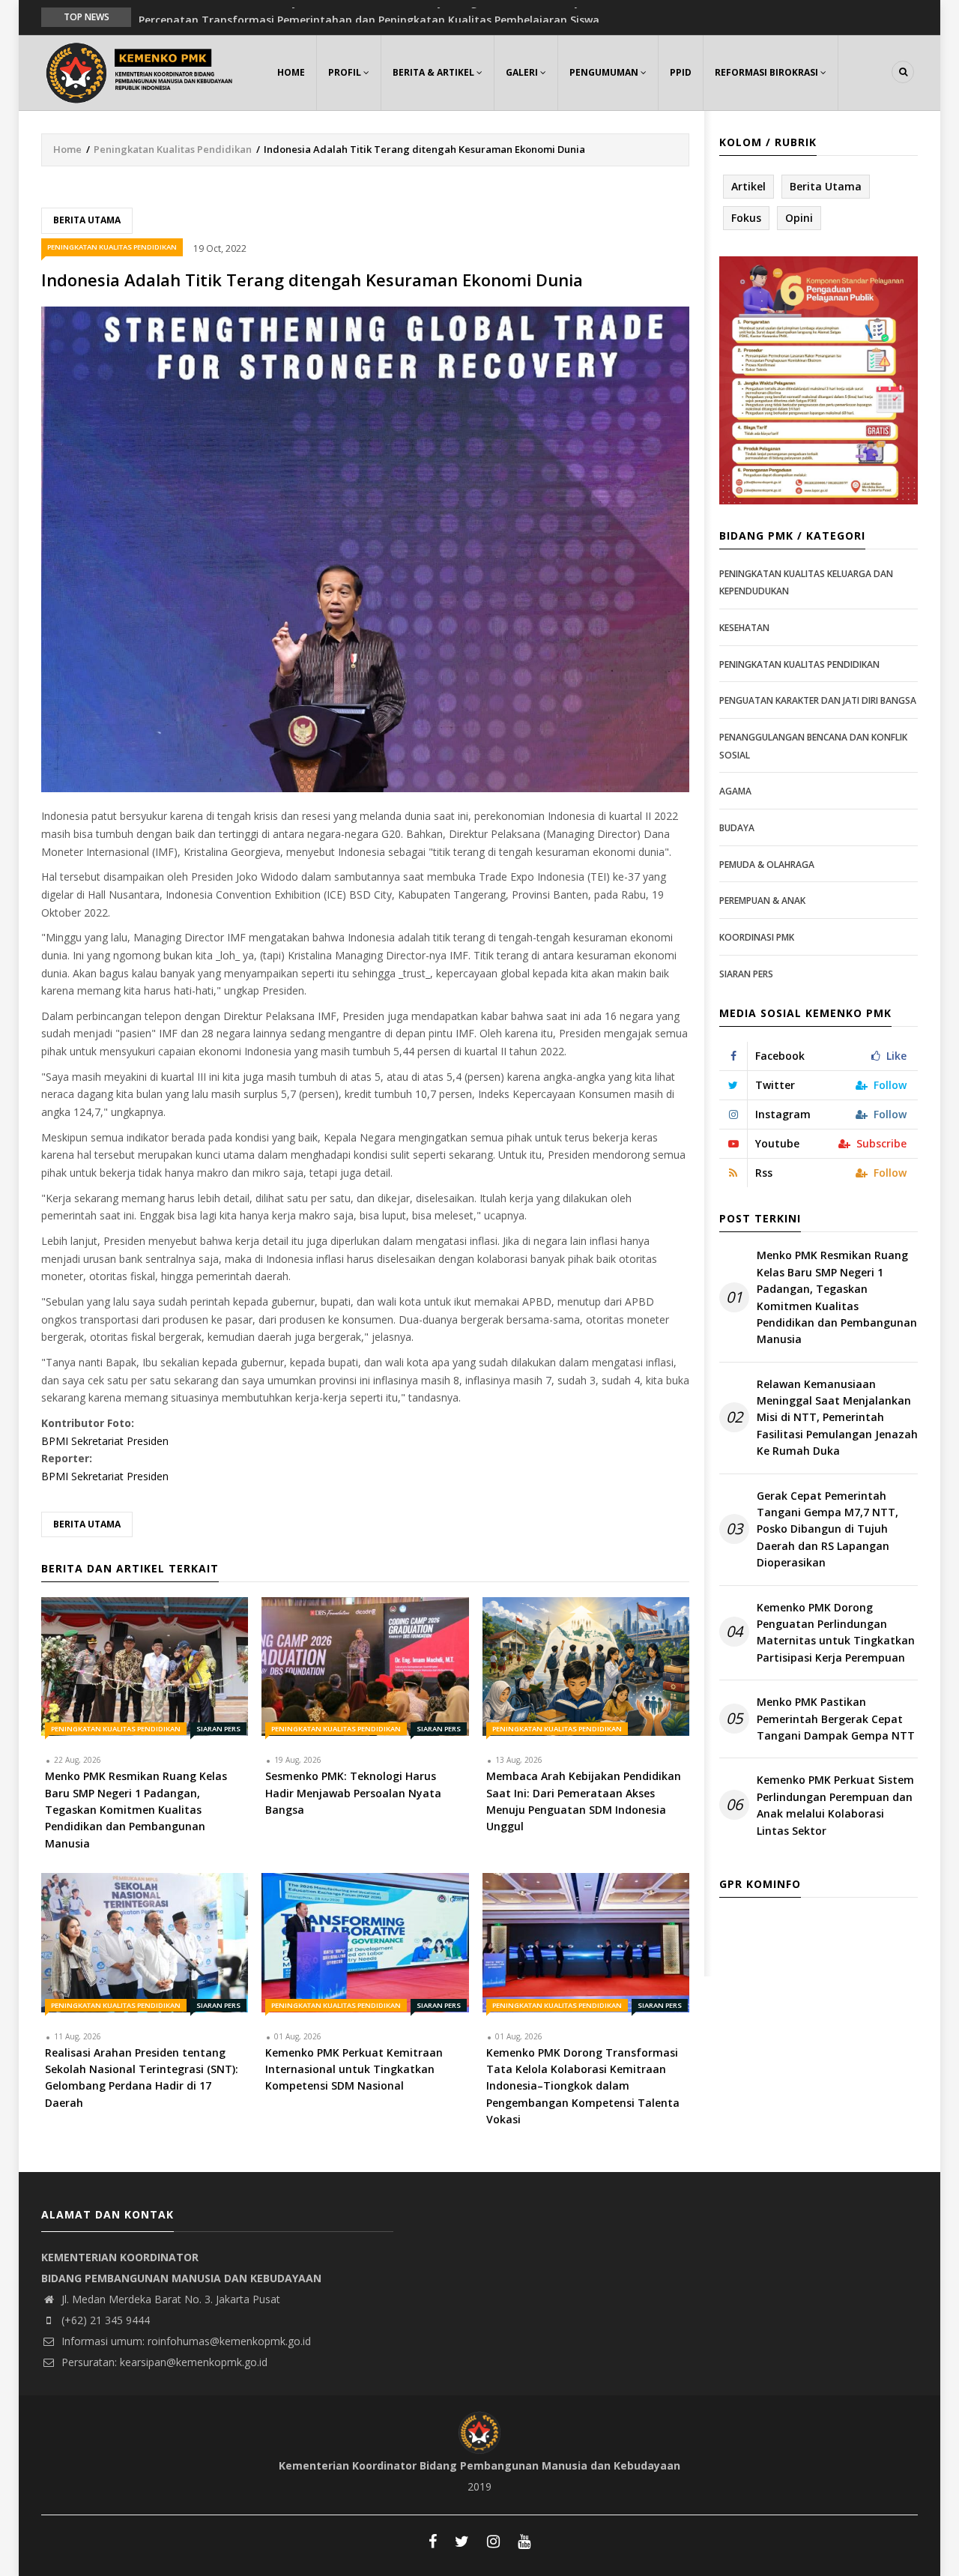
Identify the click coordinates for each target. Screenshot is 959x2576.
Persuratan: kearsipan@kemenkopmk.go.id (163, 2362)
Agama (735, 791)
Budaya (737, 828)
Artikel (748, 186)
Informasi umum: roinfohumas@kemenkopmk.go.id (185, 2341)
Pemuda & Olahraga (767, 865)
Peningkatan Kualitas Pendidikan (173, 149)
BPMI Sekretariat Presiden (105, 1441)
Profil (346, 72)
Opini (799, 218)
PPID (681, 72)
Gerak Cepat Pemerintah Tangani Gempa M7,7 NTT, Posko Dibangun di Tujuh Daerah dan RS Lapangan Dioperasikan (828, 1529)
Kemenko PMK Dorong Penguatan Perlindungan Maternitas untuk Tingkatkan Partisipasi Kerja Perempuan (836, 1632)
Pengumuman (605, 72)
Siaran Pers (218, 1729)
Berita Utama (87, 220)
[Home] (142, 71)
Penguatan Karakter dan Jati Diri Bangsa (818, 700)
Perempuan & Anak (762, 901)
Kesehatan (744, 628)
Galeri (523, 72)
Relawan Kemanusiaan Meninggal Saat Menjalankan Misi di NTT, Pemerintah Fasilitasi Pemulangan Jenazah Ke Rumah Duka (837, 1418)
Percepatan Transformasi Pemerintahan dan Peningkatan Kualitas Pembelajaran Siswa (369, 16)
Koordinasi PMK (757, 937)
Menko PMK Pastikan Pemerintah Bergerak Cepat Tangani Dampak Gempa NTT (836, 1719)
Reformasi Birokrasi (768, 72)
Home (291, 72)
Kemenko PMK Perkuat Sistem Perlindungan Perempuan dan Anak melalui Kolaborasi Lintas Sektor (835, 1805)
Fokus (746, 218)
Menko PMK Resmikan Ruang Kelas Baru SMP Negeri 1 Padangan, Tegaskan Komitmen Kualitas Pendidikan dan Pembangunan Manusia (837, 1297)
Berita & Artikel (435, 72)
